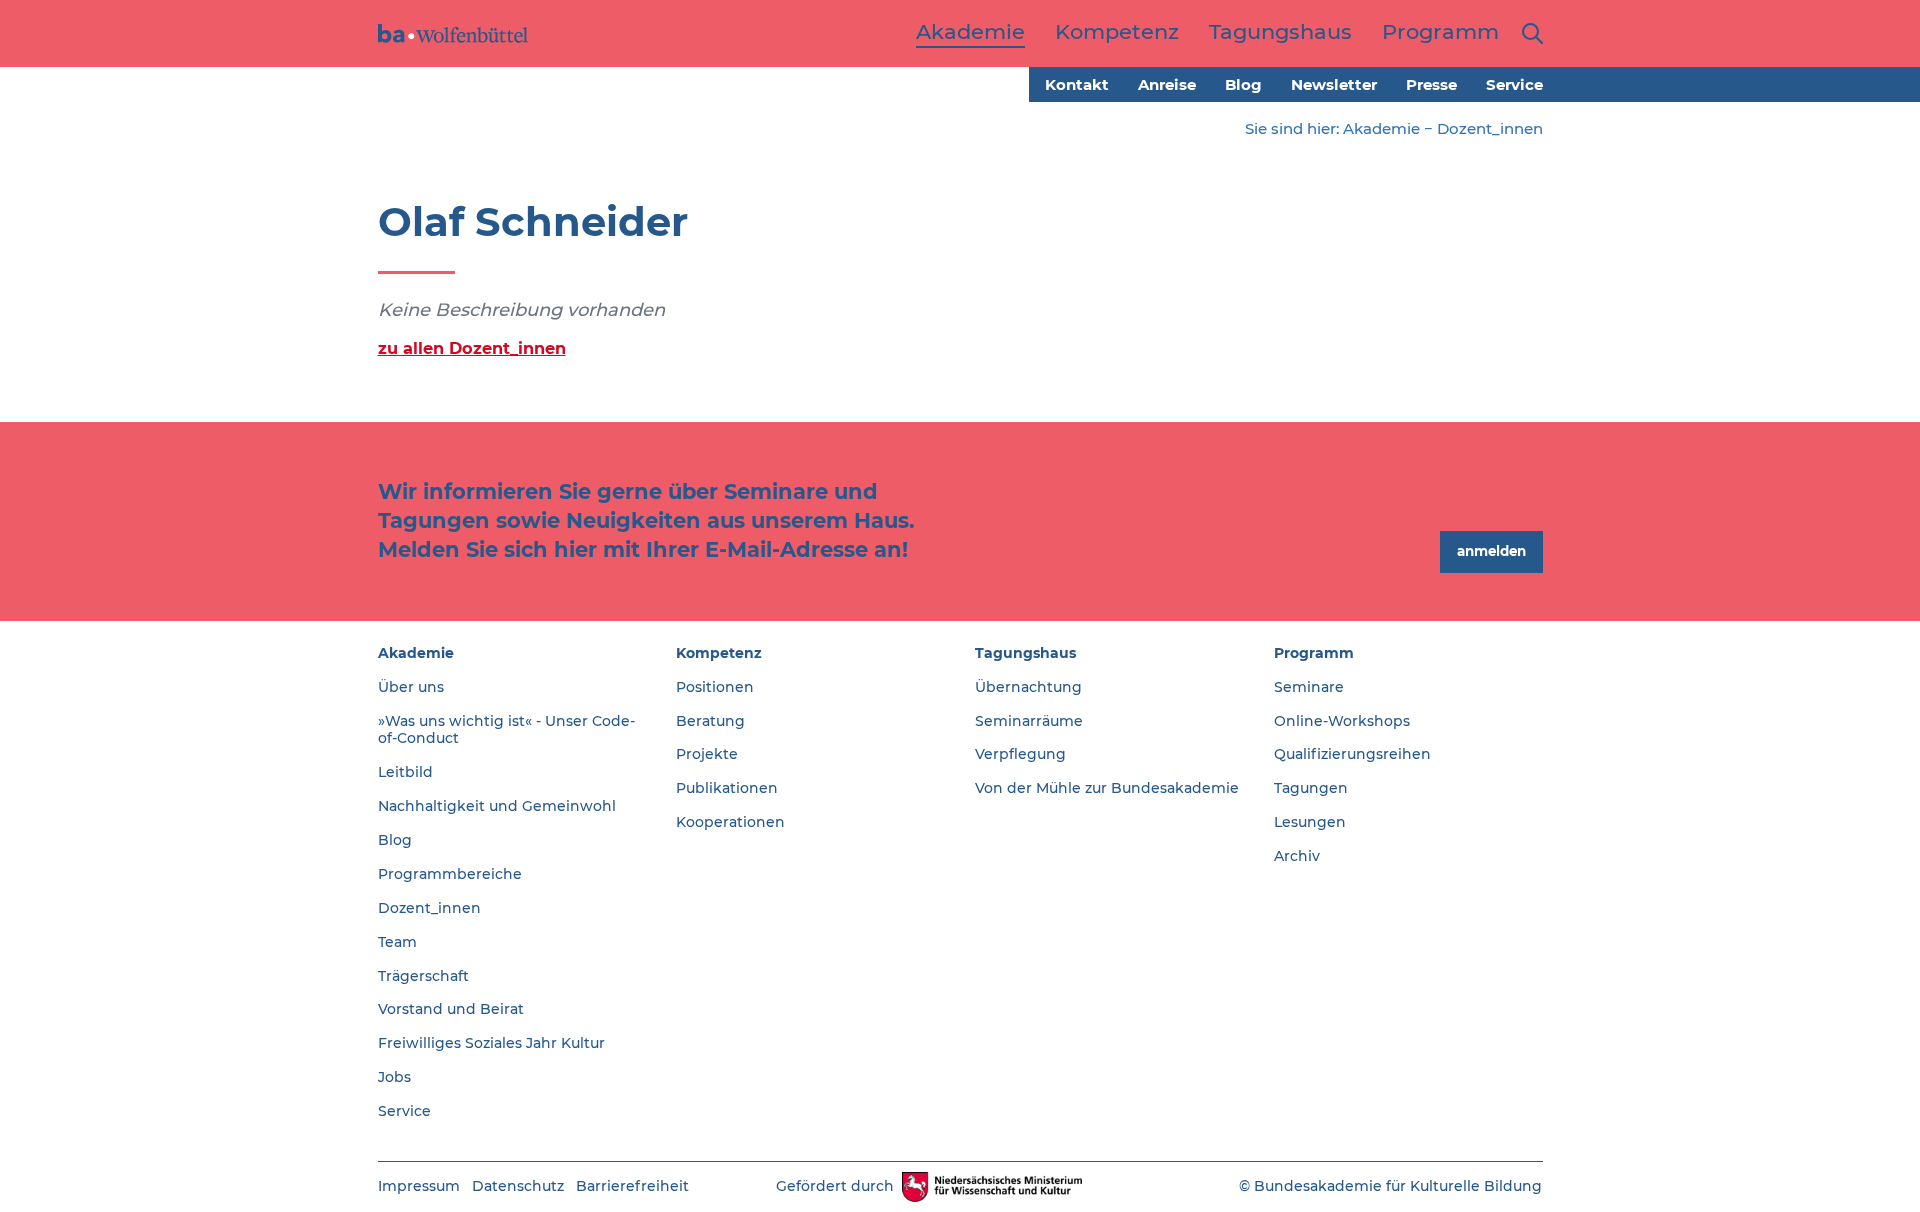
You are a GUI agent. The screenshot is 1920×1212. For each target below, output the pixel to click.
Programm (1314, 653)
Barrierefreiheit (632, 1186)
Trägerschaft (423, 976)
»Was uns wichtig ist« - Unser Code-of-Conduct (506, 730)
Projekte (707, 754)
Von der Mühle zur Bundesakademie (1107, 788)
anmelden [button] (1491, 551)
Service (1514, 84)
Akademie (1381, 128)
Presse (1431, 84)
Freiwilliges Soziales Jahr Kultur (491, 1043)
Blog (1243, 84)
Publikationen (727, 788)
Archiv (1297, 856)
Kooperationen (730, 822)
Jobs (394, 1077)
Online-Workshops (1342, 721)
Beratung (710, 721)
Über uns (411, 687)
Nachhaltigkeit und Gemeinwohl (497, 806)
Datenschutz (518, 1186)
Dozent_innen (1490, 128)
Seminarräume (1029, 721)
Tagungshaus (1025, 653)
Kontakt (1077, 84)
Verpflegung (1020, 754)
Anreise (1167, 84)
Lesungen (1310, 822)
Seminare (1309, 687)
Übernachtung (1028, 687)
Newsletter (1334, 84)
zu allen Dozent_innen (472, 348)
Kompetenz (719, 653)
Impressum (419, 1186)
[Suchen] (1528, 33)
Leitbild (405, 772)
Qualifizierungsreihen (1352, 754)
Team (397, 942)
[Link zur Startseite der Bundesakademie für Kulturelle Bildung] (453, 33)
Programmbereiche (450, 874)
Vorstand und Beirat (451, 1009)
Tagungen (1311, 788)
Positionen (715, 687)
